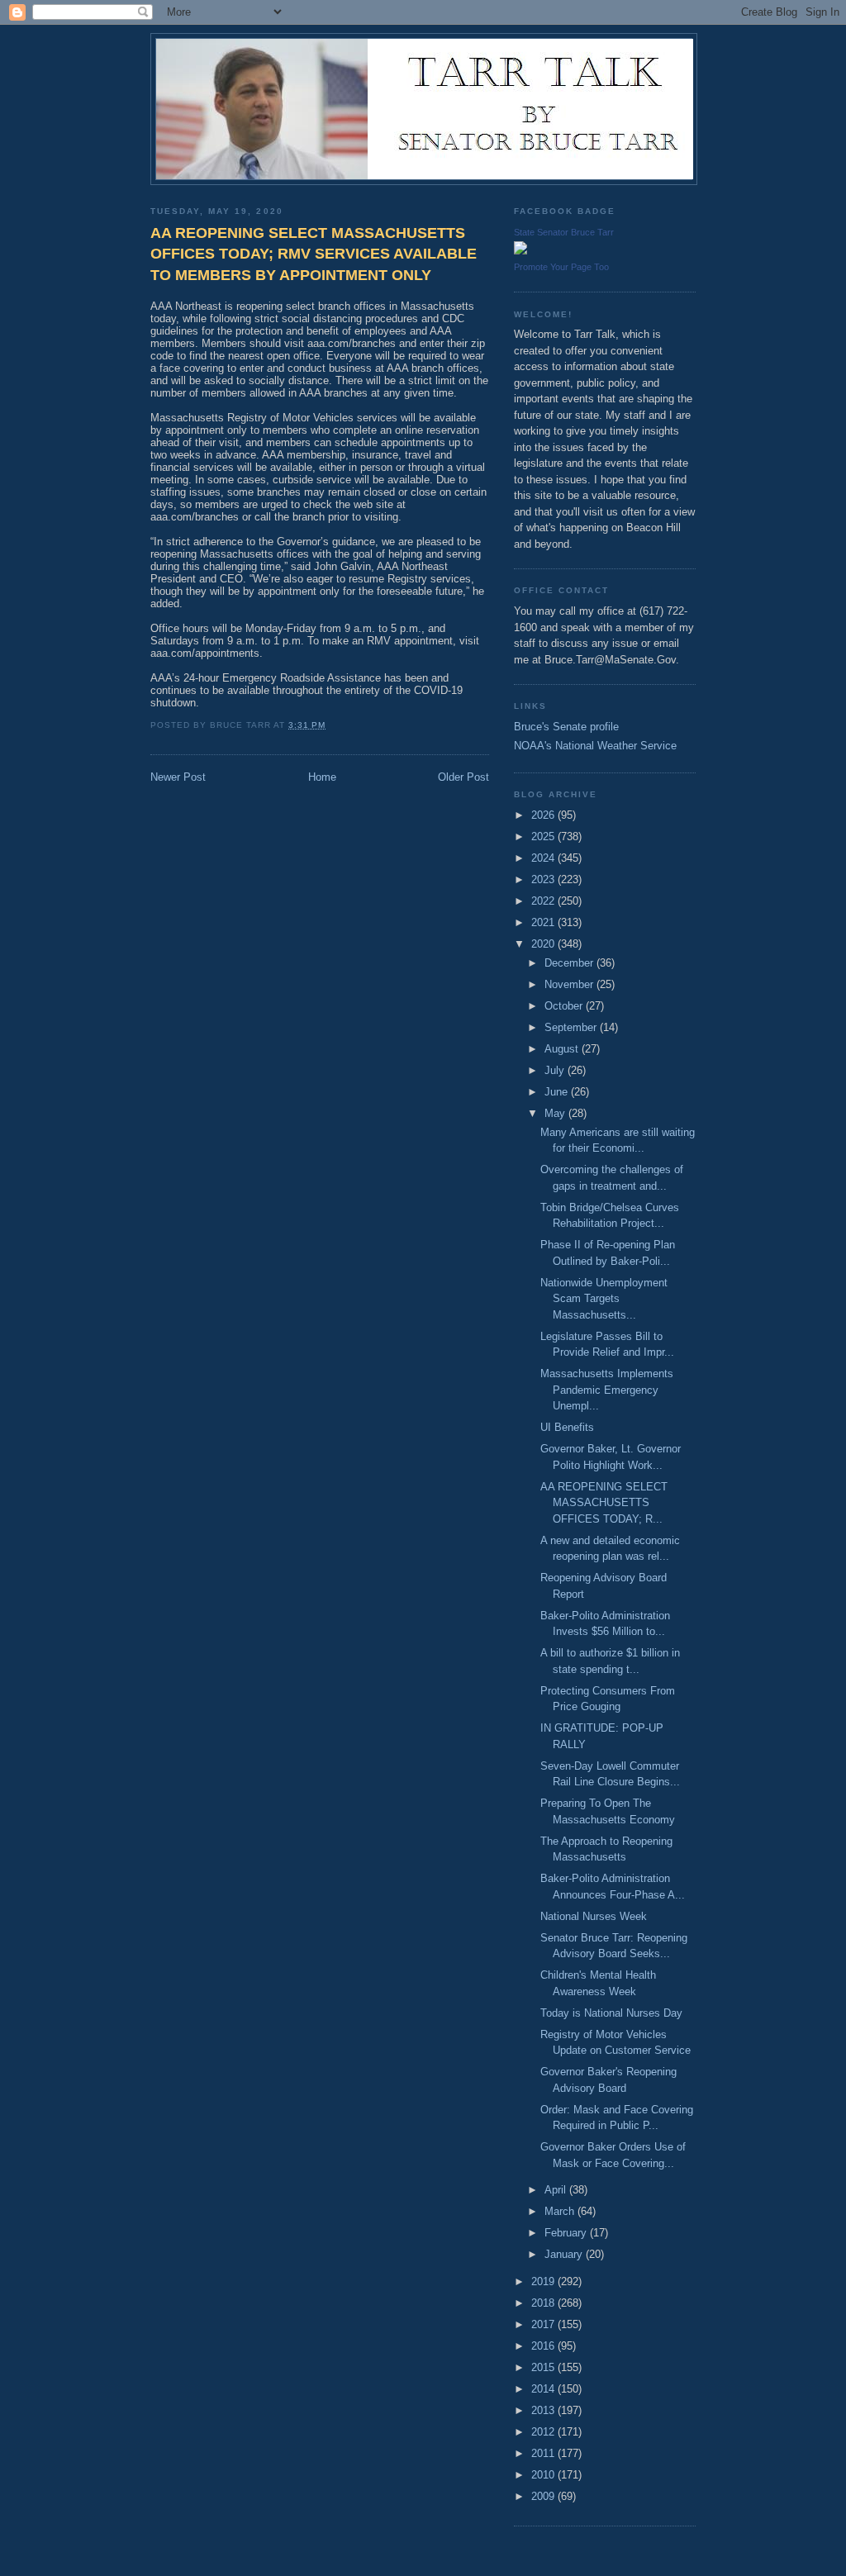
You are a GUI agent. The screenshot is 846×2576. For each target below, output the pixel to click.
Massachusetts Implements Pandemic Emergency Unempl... (607, 1390)
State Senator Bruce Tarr (564, 232)
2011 (544, 2453)
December (570, 963)
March (561, 2211)
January (565, 2254)
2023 (544, 879)
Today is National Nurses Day (611, 2013)
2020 (544, 944)
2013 (544, 2410)
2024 (544, 858)
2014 (544, 2389)
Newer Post (178, 777)
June (558, 1092)
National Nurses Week (594, 1916)
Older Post (463, 777)
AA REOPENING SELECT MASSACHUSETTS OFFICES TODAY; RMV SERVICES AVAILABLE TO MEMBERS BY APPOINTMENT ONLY (314, 254)
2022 (544, 901)
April (557, 2190)
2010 (544, 2475)
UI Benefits (567, 1427)
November (570, 984)
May (556, 1113)
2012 (544, 2432)
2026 (544, 815)
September (572, 1027)
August (563, 1049)
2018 (544, 2303)
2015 (544, 2367)
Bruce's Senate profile (566, 727)
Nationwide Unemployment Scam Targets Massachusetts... (604, 1299)
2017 (544, 2324)
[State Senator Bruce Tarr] (520, 251)
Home (322, 777)
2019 (544, 2281)
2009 (544, 2496)
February (567, 2233)
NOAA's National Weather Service (595, 746)
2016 (544, 2346)
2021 (544, 922)
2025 (544, 836)
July (556, 1070)
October (565, 1006)
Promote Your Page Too (561, 267)
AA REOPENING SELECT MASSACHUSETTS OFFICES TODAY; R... (604, 1503)
